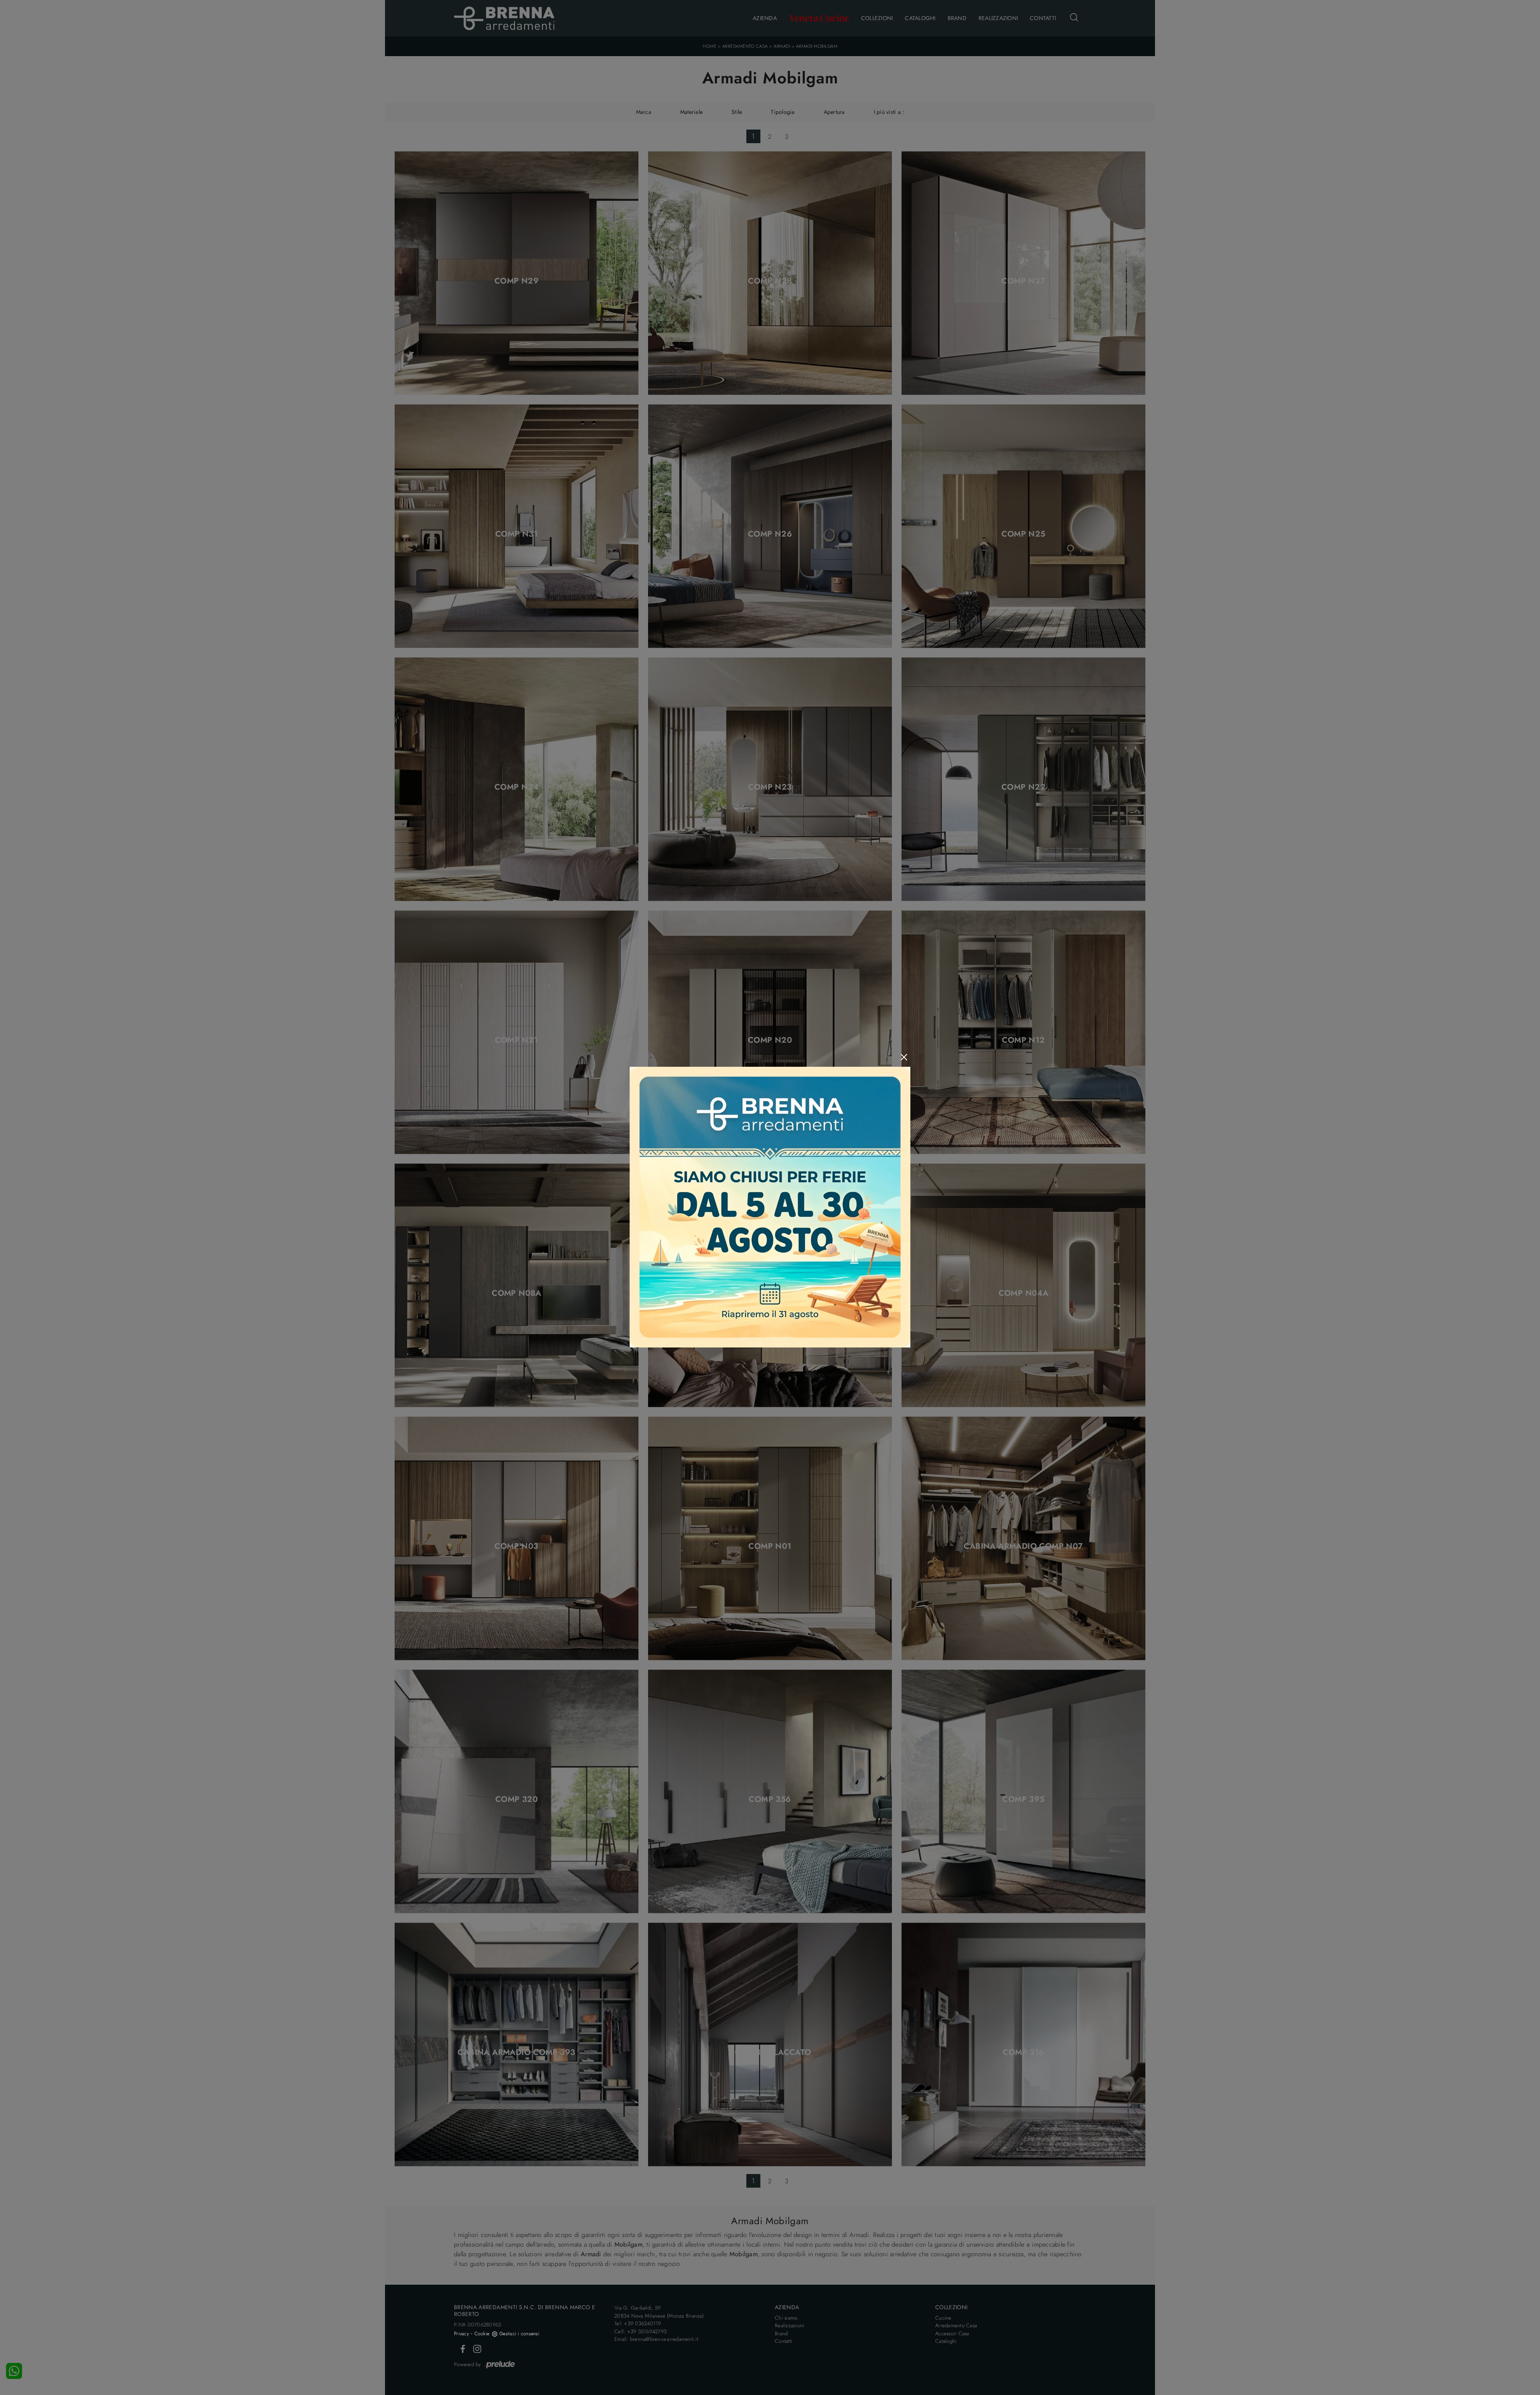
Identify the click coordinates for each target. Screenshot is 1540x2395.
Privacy (461, 2334)
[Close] (904, 1057)
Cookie (482, 2334)
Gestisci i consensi (519, 2334)
